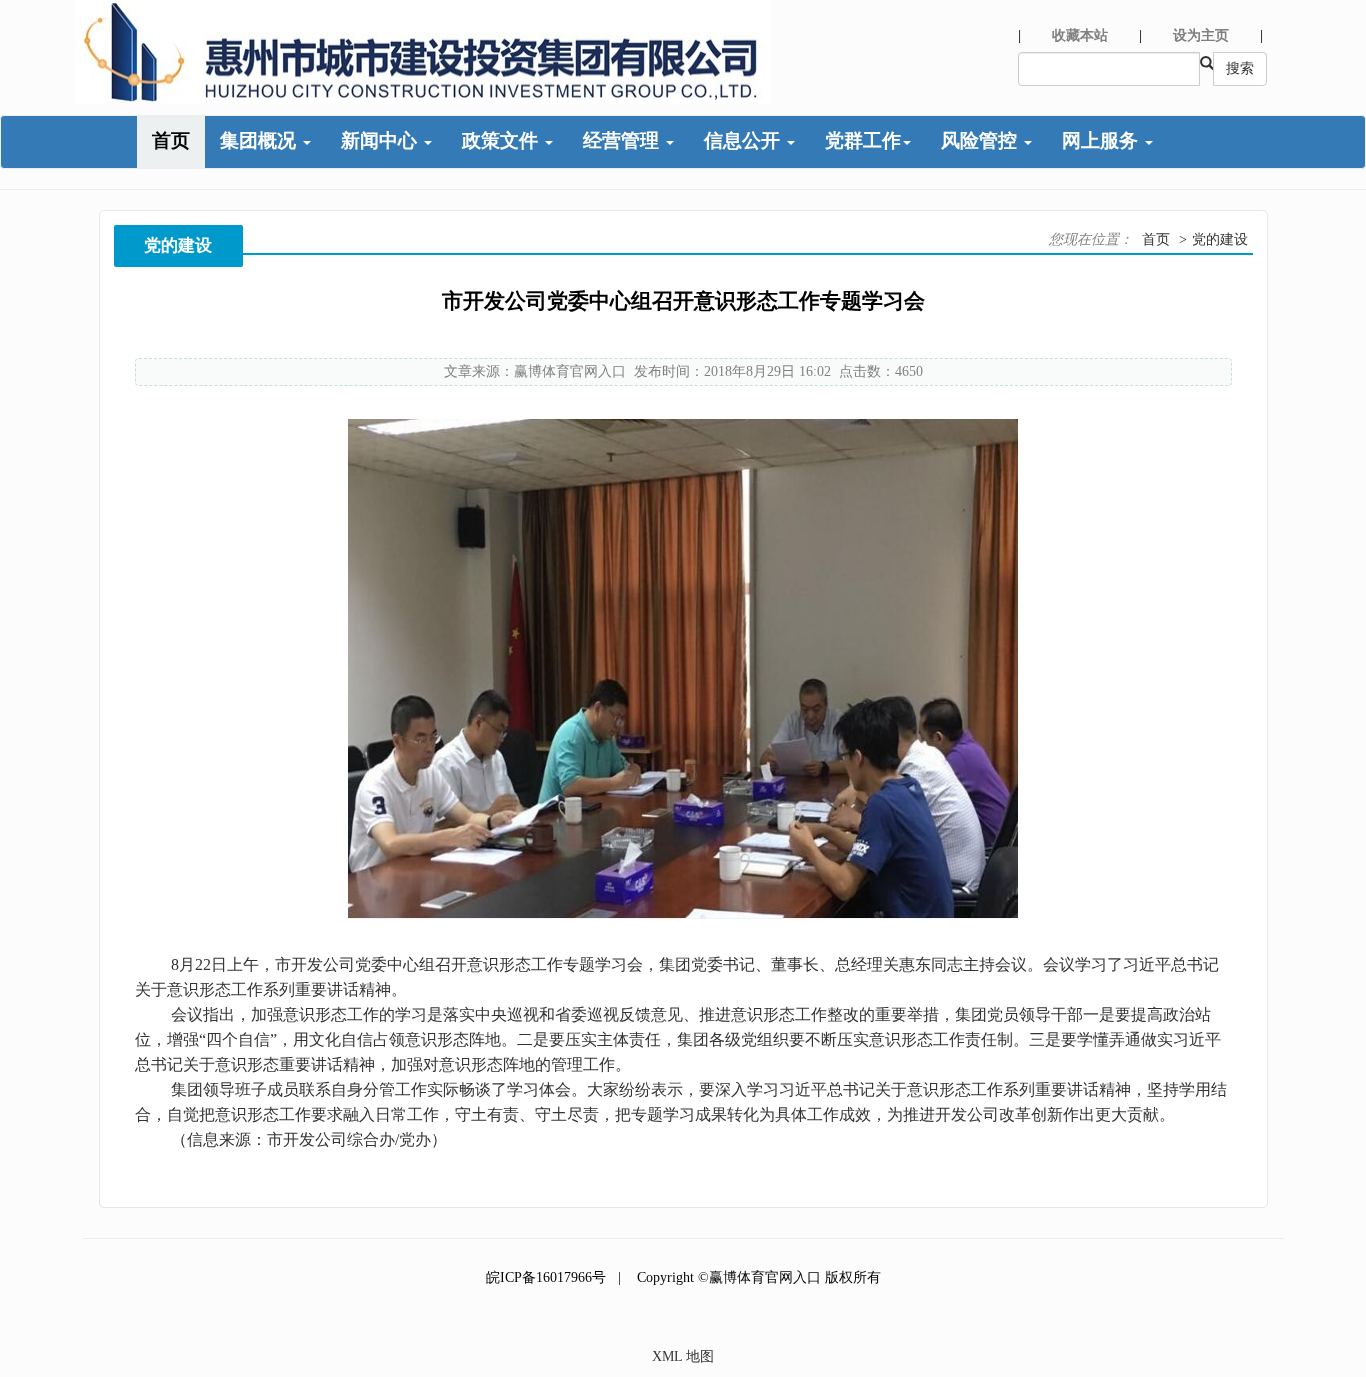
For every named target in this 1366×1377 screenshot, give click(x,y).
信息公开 (744, 140)
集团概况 (260, 140)
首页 (171, 140)
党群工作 (863, 140)
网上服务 (1102, 140)
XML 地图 (683, 1356)
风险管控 (981, 140)
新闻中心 (381, 140)
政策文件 (502, 140)
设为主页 (1201, 35)
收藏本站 (1080, 35)
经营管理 (623, 140)
